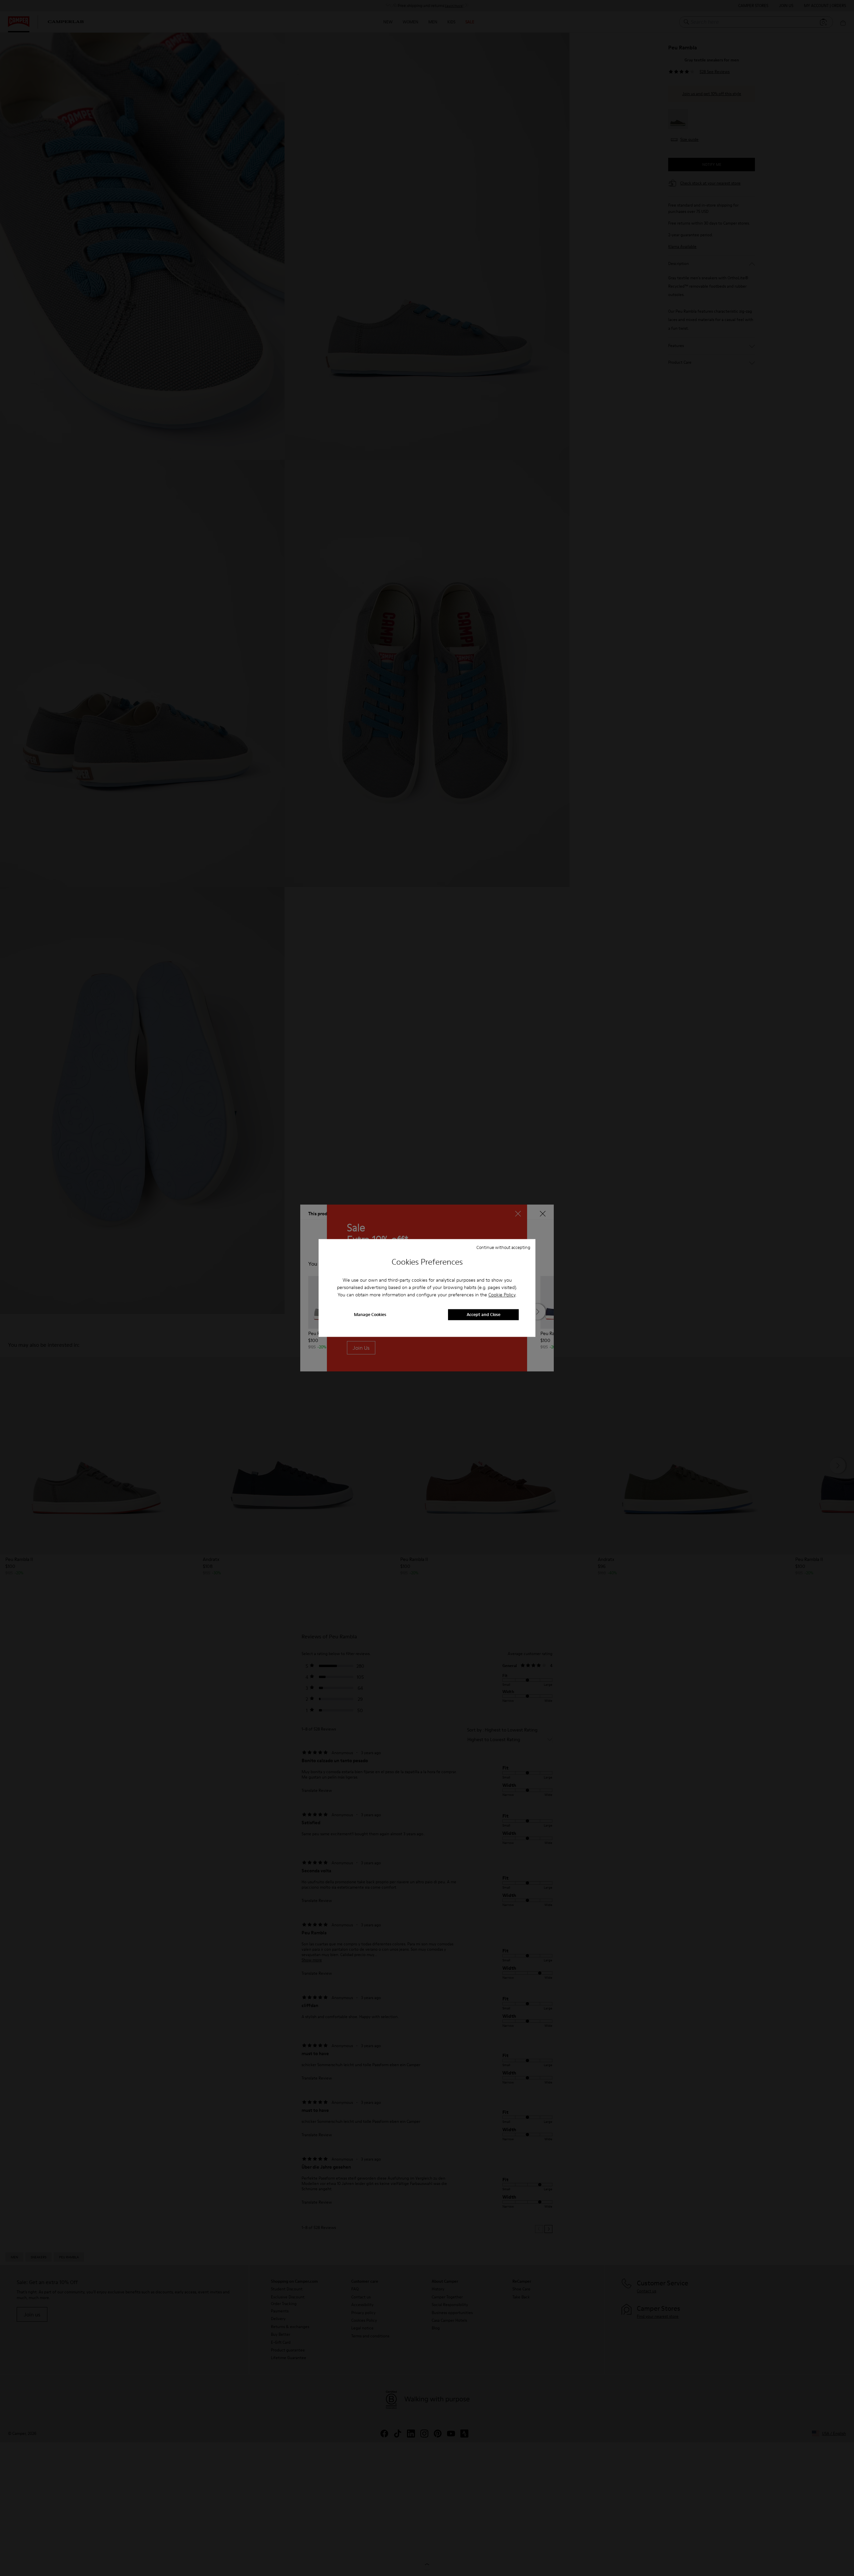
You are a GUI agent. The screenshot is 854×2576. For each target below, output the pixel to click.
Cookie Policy (502, 1295)
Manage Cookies (370, 1315)
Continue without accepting (503, 1247)
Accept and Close (484, 1315)
